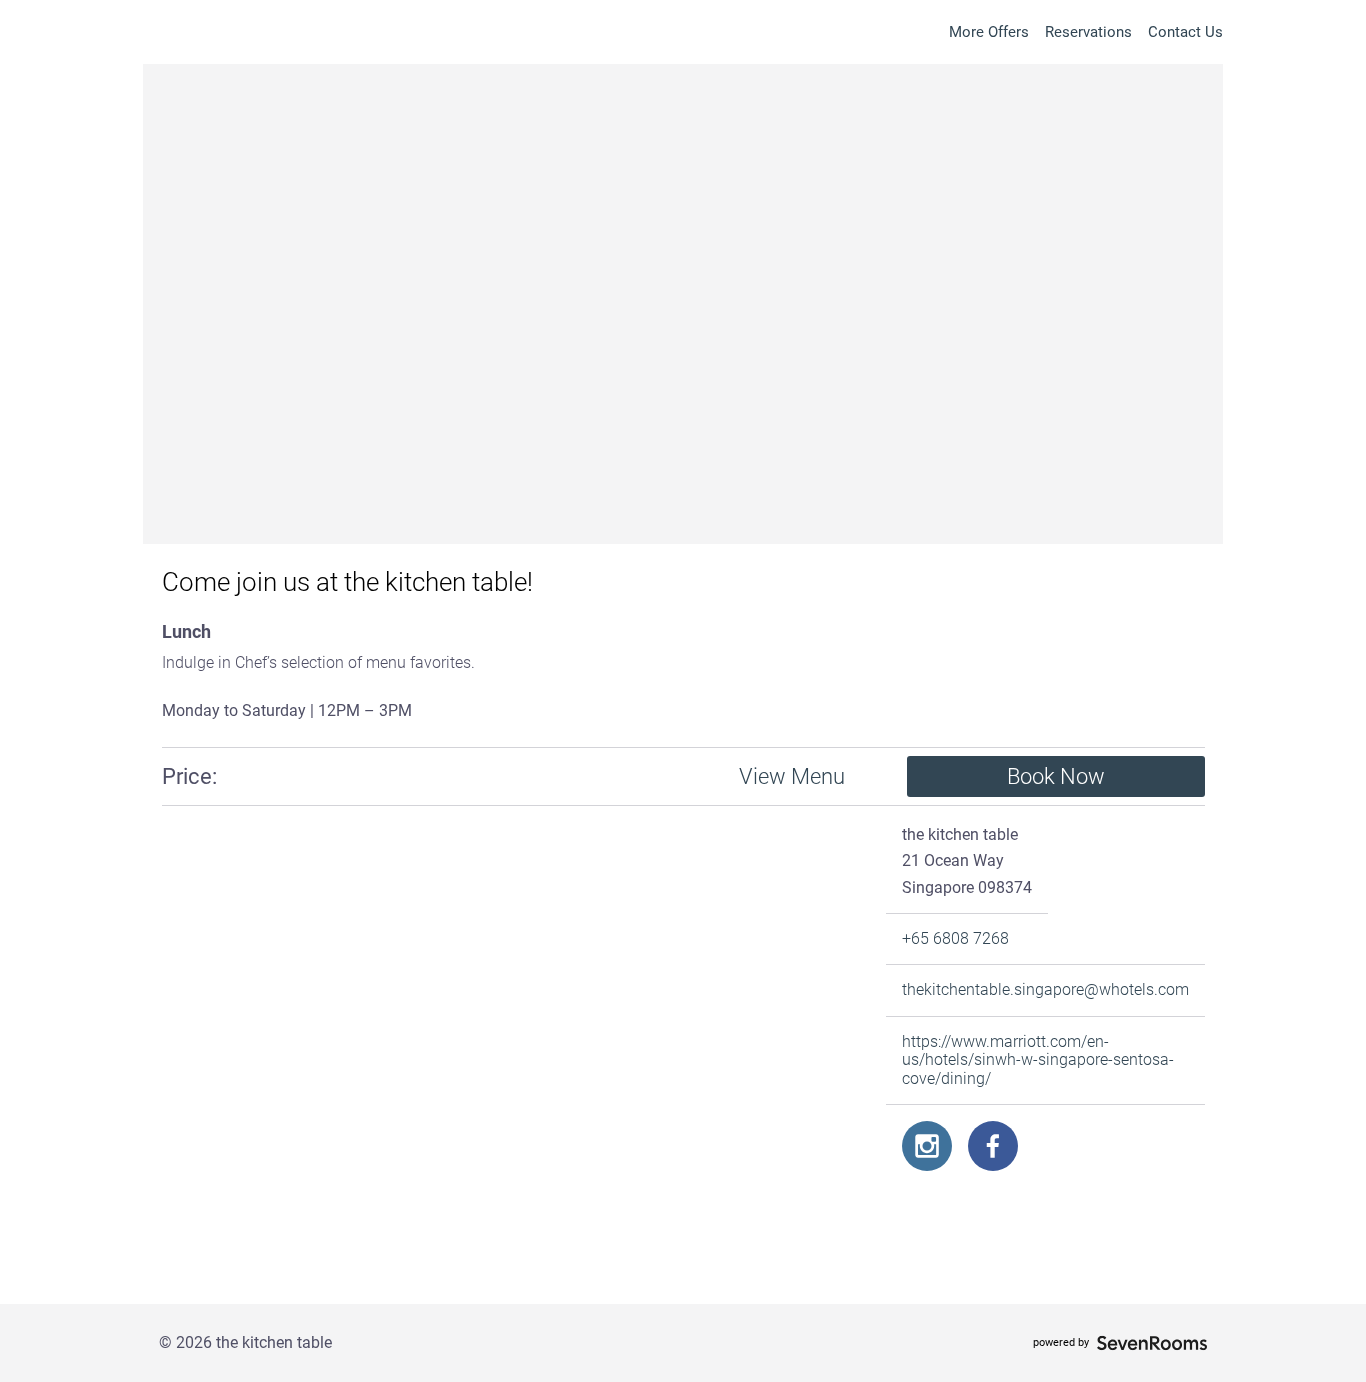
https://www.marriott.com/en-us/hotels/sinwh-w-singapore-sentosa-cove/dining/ (1038, 1060)
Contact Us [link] (1185, 32)
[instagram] (927, 1146)
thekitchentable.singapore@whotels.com (1045, 990)
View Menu (792, 776)
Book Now (1056, 776)
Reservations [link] (1088, 32)
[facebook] (993, 1146)
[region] (512, 1055)
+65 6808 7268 (955, 939)
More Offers (989, 32)
